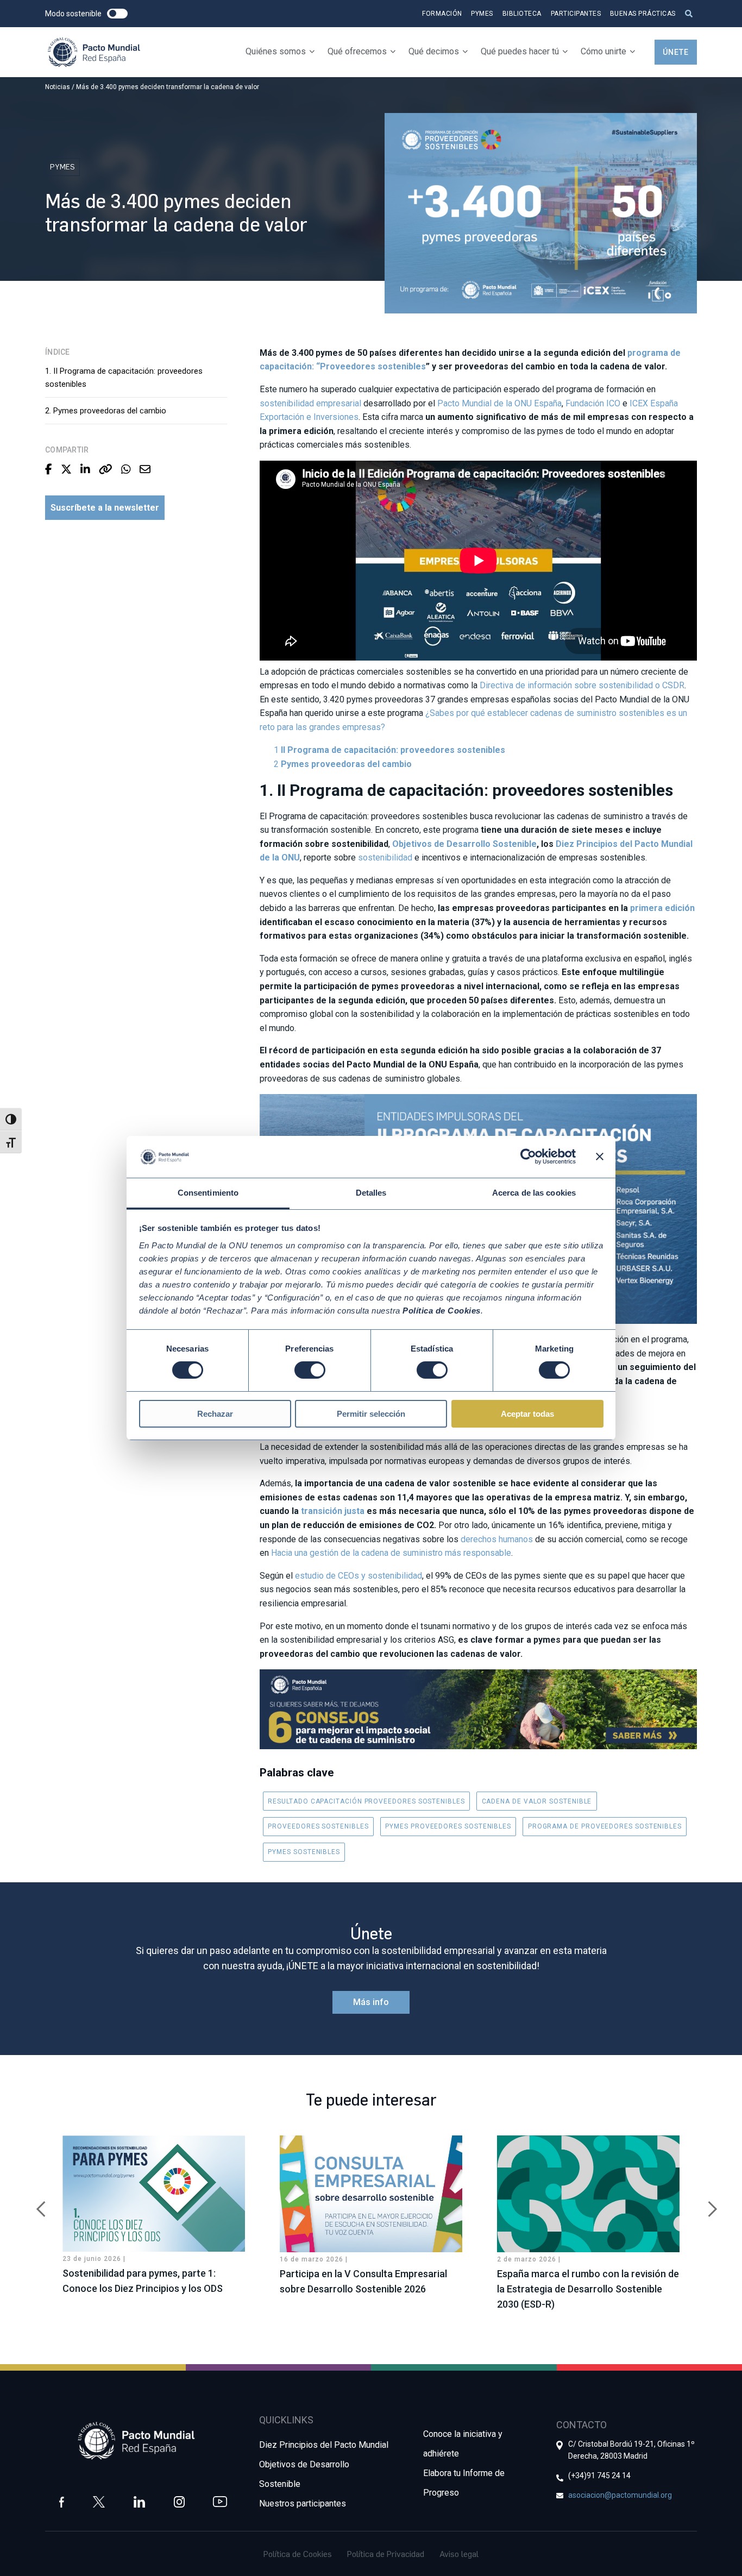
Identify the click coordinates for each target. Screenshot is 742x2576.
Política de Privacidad (386, 2554)
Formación (442, 14)
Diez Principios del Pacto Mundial (324, 2445)
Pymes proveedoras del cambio (346, 764)
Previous (37, 2203)
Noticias (58, 87)
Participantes (576, 14)
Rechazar (215, 1414)
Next (705, 2203)
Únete (676, 52)
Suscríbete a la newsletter (105, 508)
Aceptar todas (527, 1414)
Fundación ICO (593, 403)
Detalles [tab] (371, 1193)
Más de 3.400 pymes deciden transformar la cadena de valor (168, 87)
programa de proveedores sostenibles (605, 1826)
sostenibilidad (385, 857)
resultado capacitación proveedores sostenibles (366, 1801)
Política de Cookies (298, 2554)
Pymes (482, 14)
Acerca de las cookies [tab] (534, 1193)
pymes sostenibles (304, 1852)
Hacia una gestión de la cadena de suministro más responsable (391, 1553)
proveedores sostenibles (318, 1826)
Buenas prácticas (643, 14)
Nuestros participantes (303, 2503)
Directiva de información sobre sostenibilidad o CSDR (582, 685)
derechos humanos (497, 1539)
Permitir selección (371, 1414)
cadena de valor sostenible (537, 1801)
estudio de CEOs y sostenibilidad (359, 1576)
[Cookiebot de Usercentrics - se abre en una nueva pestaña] (528, 1157)
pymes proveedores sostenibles (448, 1826)
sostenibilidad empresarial (310, 403)
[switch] (310, 1370)
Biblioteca (522, 14)
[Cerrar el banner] (600, 1157)
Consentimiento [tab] (208, 1193)
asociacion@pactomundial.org (620, 2495)
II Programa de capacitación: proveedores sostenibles (393, 750)
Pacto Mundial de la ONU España (499, 403)
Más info (371, 2002)
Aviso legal (459, 2554)
